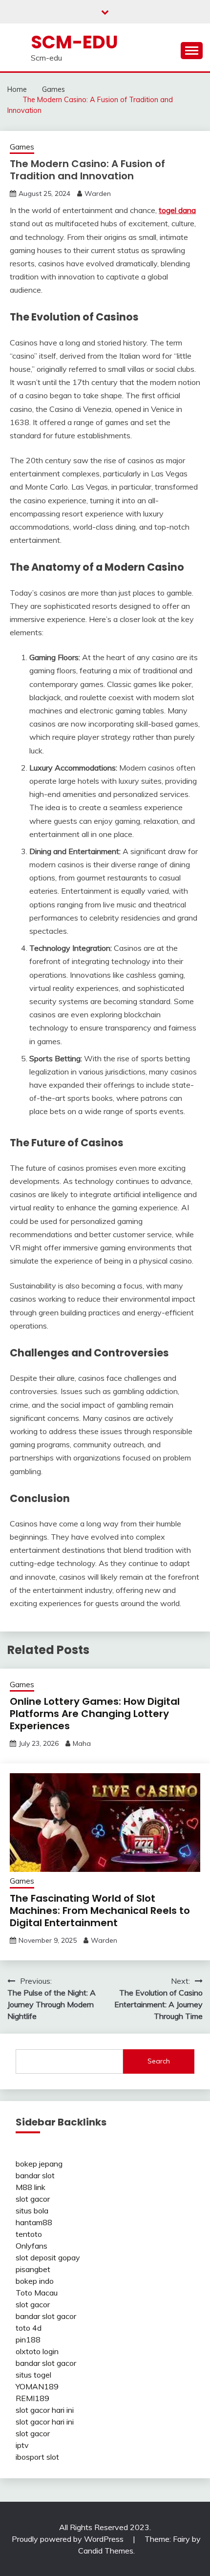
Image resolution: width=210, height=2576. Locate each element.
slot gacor (33, 2199)
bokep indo (35, 2281)
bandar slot (35, 2175)
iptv (22, 2445)
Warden (98, 193)
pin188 (28, 2340)
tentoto (29, 2234)
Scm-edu (74, 42)
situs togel (33, 2375)
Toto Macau (37, 2293)
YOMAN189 (37, 2386)
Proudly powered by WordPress (69, 2539)
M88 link (31, 2187)
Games (22, 147)
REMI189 (32, 2398)
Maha (82, 1743)
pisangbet (33, 2269)
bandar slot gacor (46, 2316)
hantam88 (34, 2222)
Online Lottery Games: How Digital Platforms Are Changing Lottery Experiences (95, 1714)
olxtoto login (37, 2351)
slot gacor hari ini (45, 2410)
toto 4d (29, 2328)
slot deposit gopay (48, 2257)
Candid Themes (106, 2551)
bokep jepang (39, 2164)
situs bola (32, 2211)
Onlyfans (31, 2246)
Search (159, 2061)
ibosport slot (37, 2457)
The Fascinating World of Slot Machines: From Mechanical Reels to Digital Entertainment (100, 1911)
